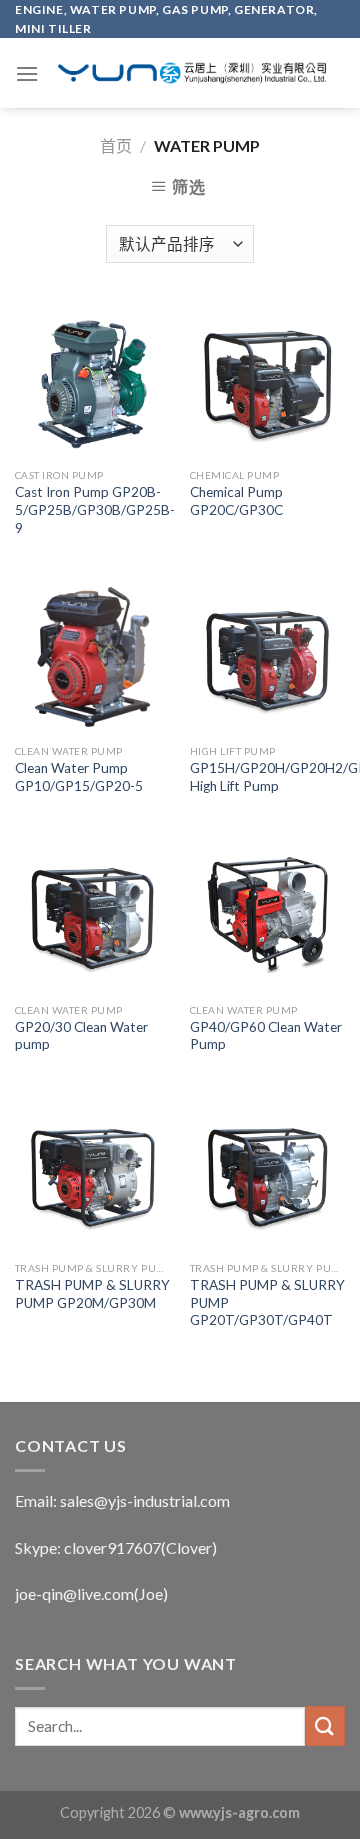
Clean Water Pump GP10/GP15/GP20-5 (79, 777)
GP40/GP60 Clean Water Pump (266, 1036)
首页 (116, 145)
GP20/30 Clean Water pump (81, 1036)
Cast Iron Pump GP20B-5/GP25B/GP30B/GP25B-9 (95, 509)
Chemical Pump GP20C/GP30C (236, 501)
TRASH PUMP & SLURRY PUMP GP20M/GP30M (92, 1294)
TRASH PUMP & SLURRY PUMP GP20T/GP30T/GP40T (267, 1302)
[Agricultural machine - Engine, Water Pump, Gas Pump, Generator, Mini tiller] (192, 73)
